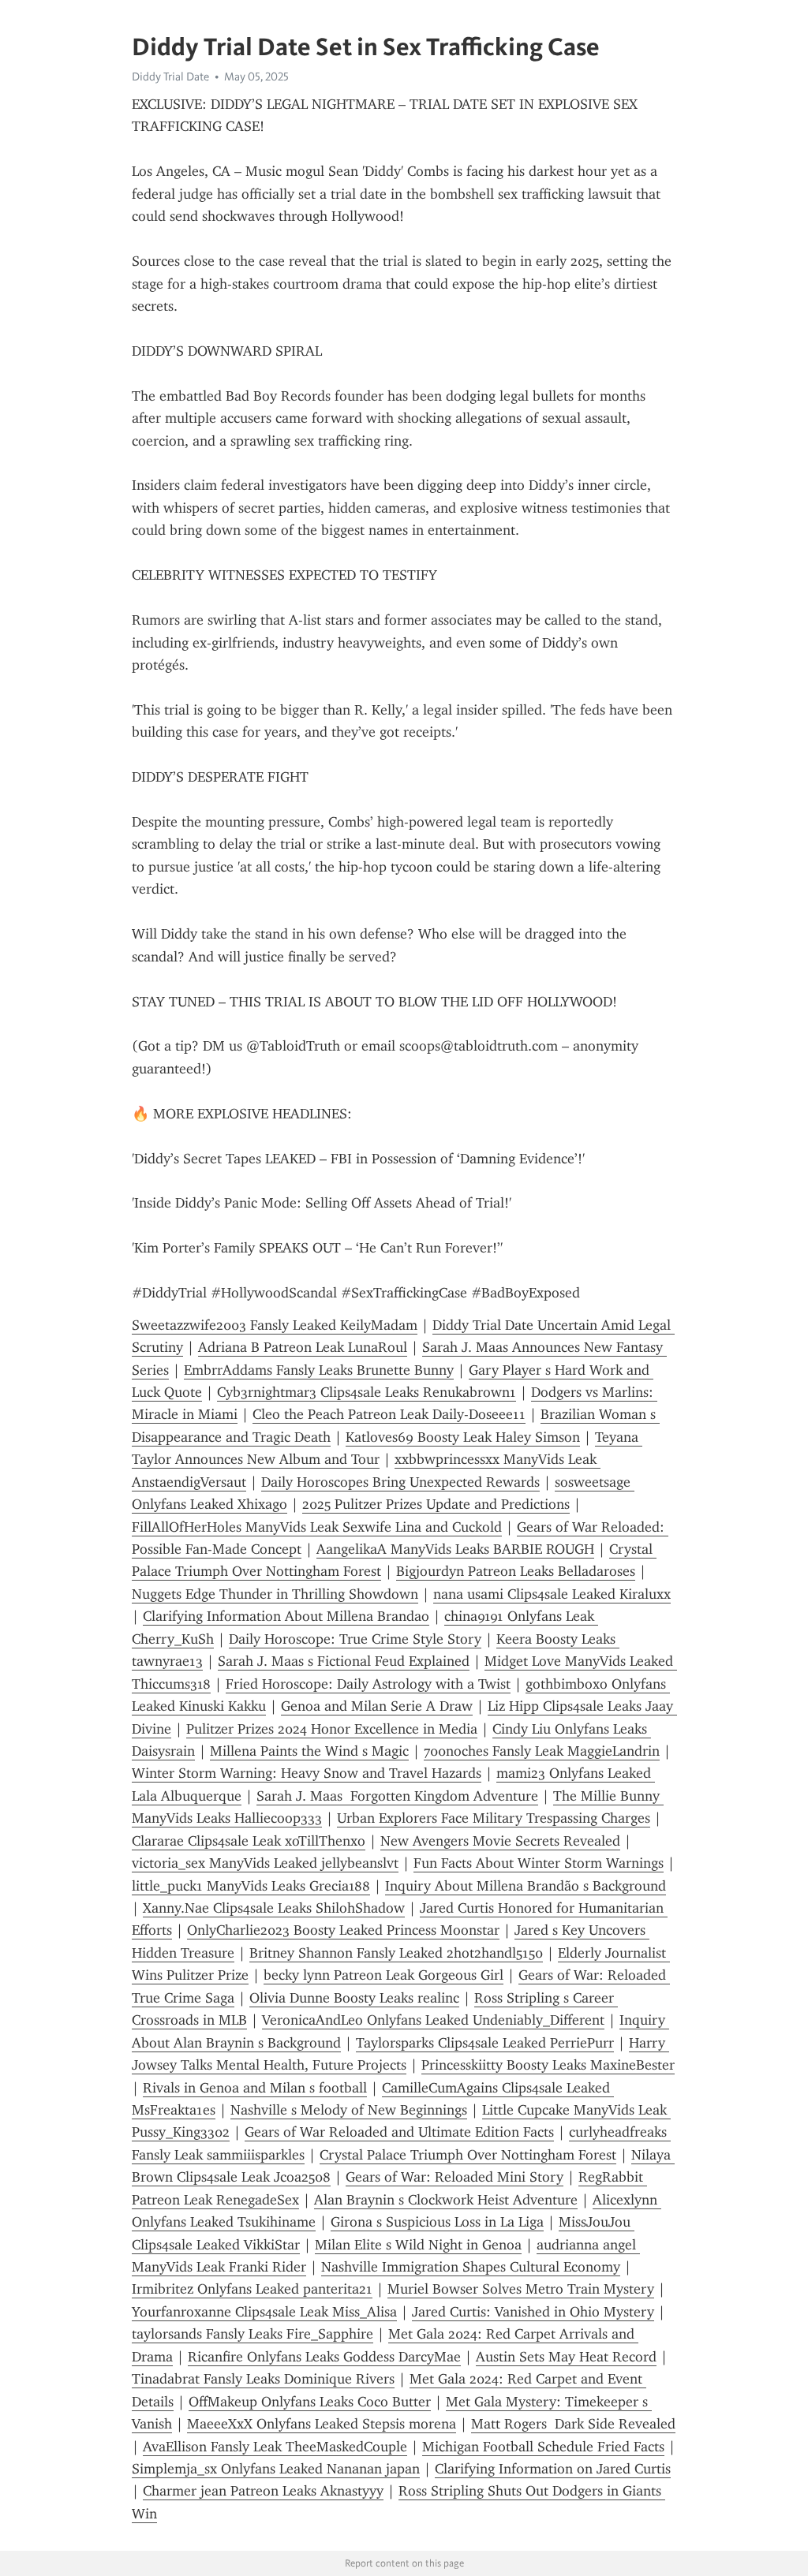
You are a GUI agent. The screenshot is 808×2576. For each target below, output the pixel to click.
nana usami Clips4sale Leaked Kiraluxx (552, 1594)
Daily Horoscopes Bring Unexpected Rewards (400, 1482)
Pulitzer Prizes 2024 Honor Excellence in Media (332, 1729)
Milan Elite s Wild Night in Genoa (418, 2245)
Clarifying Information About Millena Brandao (286, 1616)
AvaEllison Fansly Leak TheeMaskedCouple (275, 2447)
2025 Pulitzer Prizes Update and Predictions (436, 1504)
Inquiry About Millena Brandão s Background (526, 1886)
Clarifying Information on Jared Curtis (553, 2469)
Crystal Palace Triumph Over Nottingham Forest (468, 2155)
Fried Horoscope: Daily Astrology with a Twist (368, 1684)
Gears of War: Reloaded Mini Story (454, 2177)
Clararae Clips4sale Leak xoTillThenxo (249, 1841)
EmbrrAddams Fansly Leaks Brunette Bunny (319, 1370)
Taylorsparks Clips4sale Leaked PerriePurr (485, 2043)
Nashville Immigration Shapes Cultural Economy (471, 2267)
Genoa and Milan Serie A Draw (377, 1706)
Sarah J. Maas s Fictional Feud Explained (344, 1661)
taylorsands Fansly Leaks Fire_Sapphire (252, 2334)
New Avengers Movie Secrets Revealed (500, 1841)
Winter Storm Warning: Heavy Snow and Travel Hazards (307, 1773)
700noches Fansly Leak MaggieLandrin (542, 1751)
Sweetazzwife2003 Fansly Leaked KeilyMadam (275, 1325)
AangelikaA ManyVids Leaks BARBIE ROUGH (455, 1549)
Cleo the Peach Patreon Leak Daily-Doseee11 (389, 1414)
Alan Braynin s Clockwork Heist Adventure (446, 2200)
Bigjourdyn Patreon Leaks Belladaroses (516, 1571)
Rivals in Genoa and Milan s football (255, 2088)
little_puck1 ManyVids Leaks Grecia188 (251, 1886)
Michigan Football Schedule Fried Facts (543, 2447)
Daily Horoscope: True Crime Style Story (355, 1639)
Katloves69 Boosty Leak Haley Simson (463, 1437)
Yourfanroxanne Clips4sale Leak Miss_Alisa (264, 2312)
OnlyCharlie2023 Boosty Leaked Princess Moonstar (343, 1930)
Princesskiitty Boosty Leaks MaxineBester (548, 2065)
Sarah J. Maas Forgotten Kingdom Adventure (397, 1796)
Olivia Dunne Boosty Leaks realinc (354, 1998)
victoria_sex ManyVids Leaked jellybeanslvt (265, 1863)
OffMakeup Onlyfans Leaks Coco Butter (310, 2402)
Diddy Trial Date (170, 77)
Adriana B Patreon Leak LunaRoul (303, 1347)
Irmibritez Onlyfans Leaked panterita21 (252, 2289)
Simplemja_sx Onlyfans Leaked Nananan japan (276, 2469)
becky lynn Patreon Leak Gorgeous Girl (383, 1975)
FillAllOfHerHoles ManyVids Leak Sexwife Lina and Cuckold (317, 1527)
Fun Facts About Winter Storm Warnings (539, 1863)
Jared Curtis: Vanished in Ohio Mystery (533, 2312)
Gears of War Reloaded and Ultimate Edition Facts (399, 2132)
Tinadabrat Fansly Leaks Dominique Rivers (263, 2379)
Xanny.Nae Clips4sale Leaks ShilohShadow (274, 1908)
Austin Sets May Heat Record (566, 2357)
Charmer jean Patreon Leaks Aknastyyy (263, 2491)
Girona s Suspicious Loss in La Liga (437, 2222)
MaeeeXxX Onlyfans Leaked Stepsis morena (322, 2424)
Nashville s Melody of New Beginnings (349, 2110)
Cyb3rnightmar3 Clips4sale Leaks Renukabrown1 (367, 1392)
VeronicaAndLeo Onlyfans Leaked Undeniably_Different (433, 2020)
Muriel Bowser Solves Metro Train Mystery (521, 2289)
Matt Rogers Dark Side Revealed (573, 2424)
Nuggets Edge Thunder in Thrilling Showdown (275, 1594)
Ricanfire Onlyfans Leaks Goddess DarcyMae (324, 2357)
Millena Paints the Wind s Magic (309, 1751)
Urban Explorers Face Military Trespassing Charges (494, 1818)
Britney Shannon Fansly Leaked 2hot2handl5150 (396, 1953)
